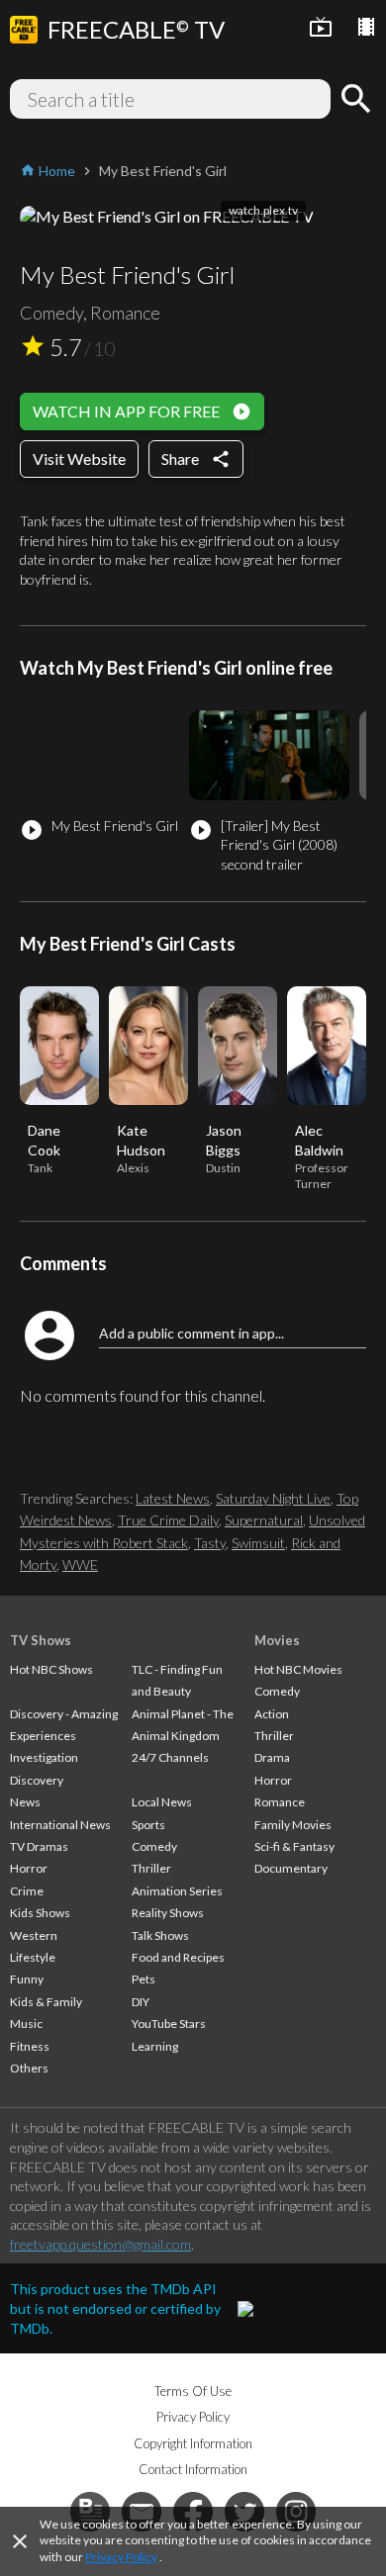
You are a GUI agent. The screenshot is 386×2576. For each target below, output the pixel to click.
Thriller (151, 1868)
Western (34, 1935)
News (25, 1802)
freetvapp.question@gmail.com (100, 2244)
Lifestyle (33, 1957)
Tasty (210, 1543)
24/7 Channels (170, 1757)
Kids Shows (40, 1913)
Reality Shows (168, 1913)
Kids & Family (46, 2002)
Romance (280, 1802)
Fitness (30, 2046)
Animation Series (177, 1891)
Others (29, 2068)
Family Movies (293, 1825)
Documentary (291, 1868)
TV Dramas (39, 1846)
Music (26, 2024)
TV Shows (41, 1640)
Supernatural (264, 1520)
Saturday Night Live (273, 1498)
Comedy (154, 1846)
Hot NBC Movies (298, 1669)
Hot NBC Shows (51, 1669)
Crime (27, 1891)
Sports (148, 1825)
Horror (29, 1868)
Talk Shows (160, 1935)
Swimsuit (258, 1543)
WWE (80, 1564)
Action (272, 1714)
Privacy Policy (121, 2557)
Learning (155, 2046)
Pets (144, 1979)
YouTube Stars (169, 2024)
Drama (272, 1757)
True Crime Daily (168, 1520)
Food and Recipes (178, 1957)
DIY (141, 2002)
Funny (27, 1979)
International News (60, 1825)
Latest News (173, 1498)
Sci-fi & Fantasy (294, 1846)
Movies (277, 1640)
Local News (162, 1802)
